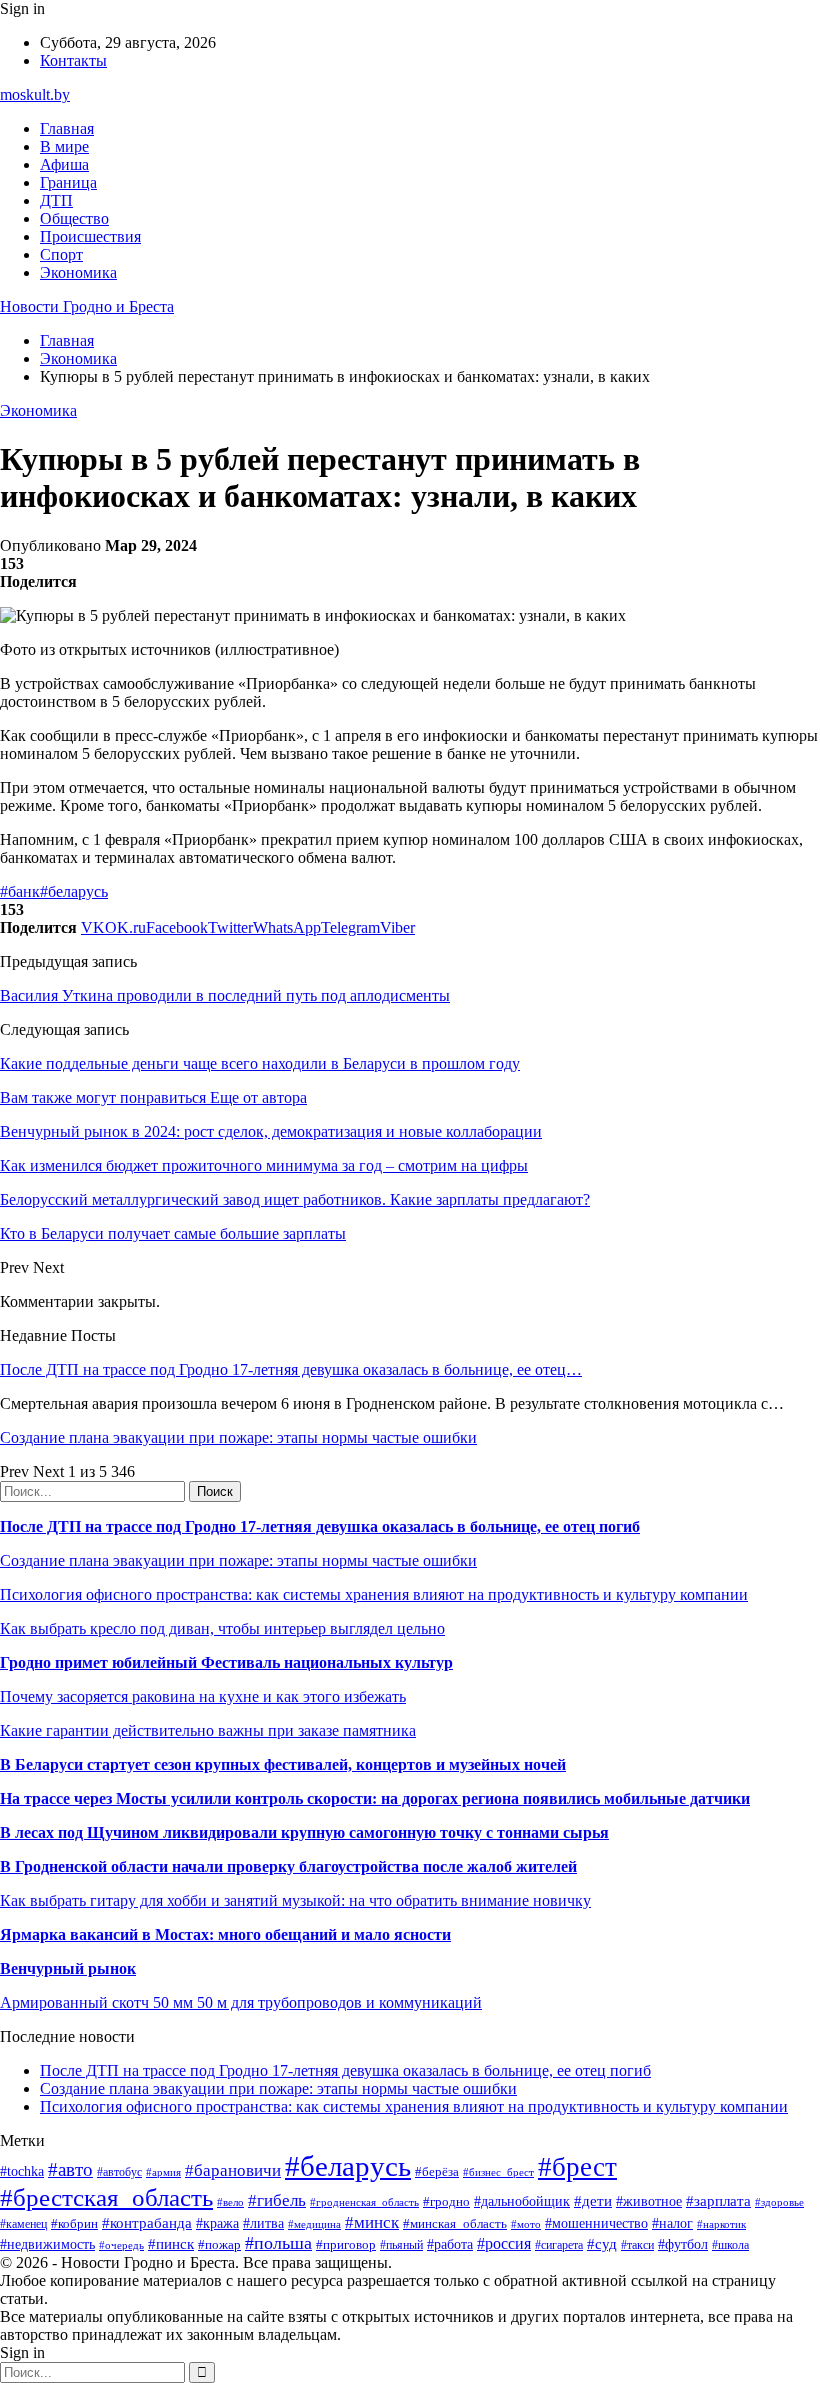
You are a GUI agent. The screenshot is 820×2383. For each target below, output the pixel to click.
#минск (372, 2222)
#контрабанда (147, 2223)
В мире (64, 146)
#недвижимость (47, 2244)
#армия (163, 2172)
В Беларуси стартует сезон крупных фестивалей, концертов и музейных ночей (283, 1764)
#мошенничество (596, 2223)
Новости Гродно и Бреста (87, 306)
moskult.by (35, 94)
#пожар (219, 2244)
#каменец (23, 2224)
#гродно (446, 2202)
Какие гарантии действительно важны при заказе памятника (208, 1730)
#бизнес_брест (498, 2172)
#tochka (22, 2171)
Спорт (61, 254)
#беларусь (74, 891)
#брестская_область (106, 2197)
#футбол (683, 2244)
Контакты (73, 60)
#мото (526, 2224)
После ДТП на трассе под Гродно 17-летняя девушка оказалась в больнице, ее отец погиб (320, 1526)
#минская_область (455, 2223)
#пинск (171, 2244)
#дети (593, 2200)
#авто (70, 2169)
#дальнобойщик (522, 2201)
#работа (450, 2244)
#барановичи (233, 2170)
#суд (602, 2244)
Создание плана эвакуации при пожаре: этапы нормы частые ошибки (238, 1437)
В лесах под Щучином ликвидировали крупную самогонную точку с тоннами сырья (304, 1832)
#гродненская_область (364, 2202)
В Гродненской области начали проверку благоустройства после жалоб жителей (288, 1866)
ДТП (56, 200)
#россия (504, 2243)
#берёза (437, 2171)
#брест (577, 2167)
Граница (68, 182)
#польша (278, 2243)
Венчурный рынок (68, 1968)
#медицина (314, 2224)
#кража (217, 2223)
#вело (230, 2202)
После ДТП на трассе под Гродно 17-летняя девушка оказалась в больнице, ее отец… (291, 1369)
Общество (74, 218)
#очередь (121, 2245)
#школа (730, 2245)
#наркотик (721, 2224)
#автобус (119, 2172)
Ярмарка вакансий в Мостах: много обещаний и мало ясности (225, 1934)
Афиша (64, 164)
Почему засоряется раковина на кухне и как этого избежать (203, 1696)
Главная (67, 128)
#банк (20, 891)
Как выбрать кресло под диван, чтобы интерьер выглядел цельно (222, 1628)
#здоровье (779, 2202)
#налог (672, 2223)
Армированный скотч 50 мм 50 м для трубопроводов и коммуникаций (241, 2002)
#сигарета (559, 2245)
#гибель (277, 2200)
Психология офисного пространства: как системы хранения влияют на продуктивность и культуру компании (374, 1594)
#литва (263, 2223)
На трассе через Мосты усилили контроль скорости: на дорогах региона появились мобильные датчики (375, 1798)
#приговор (346, 2244)
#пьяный (401, 2245)
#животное (649, 2201)
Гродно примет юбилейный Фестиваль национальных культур (226, 1662)
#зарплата (718, 2200)
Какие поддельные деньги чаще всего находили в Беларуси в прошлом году (260, 1063)
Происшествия (90, 236)
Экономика (78, 272)
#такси (637, 2245)
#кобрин (74, 2223)
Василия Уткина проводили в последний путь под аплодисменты (225, 995)
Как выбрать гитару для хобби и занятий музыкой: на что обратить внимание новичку (295, 1900)
